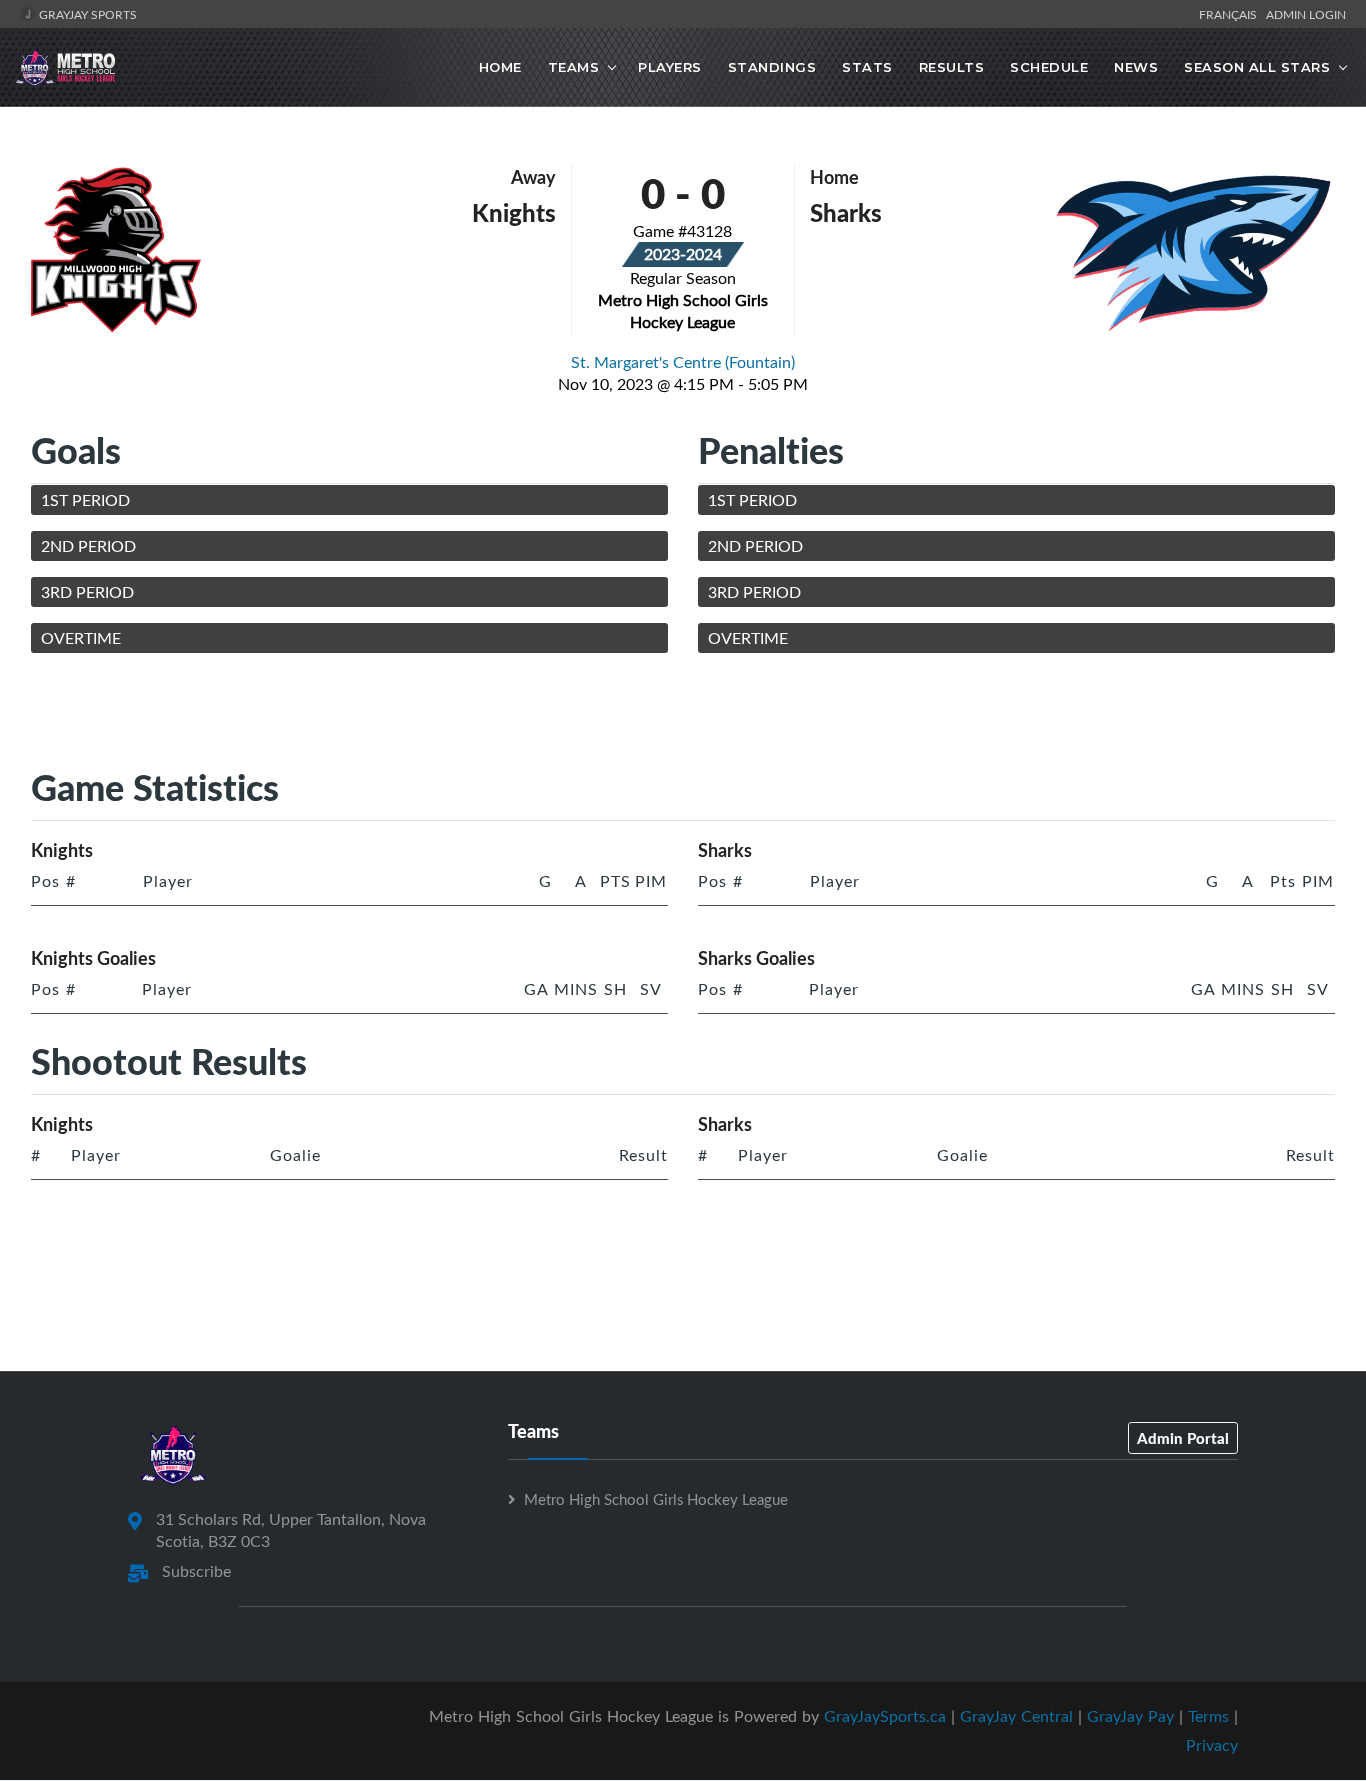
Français (1231, 14)
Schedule (1049, 67)
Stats (867, 67)
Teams (574, 67)
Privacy (1212, 1745)
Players (670, 67)
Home (500, 67)
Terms (1208, 1716)
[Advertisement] (683, 714)
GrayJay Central (1016, 1716)
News (1136, 67)
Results (952, 67)
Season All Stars (1257, 67)
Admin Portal (1183, 1438)
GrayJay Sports (86, 14)
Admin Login (1306, 14)
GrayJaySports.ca (885, 1716)
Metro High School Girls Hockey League (656, 1499)
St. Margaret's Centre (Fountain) (683, 362)
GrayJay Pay (1130, 1716)
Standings (772, 67)
